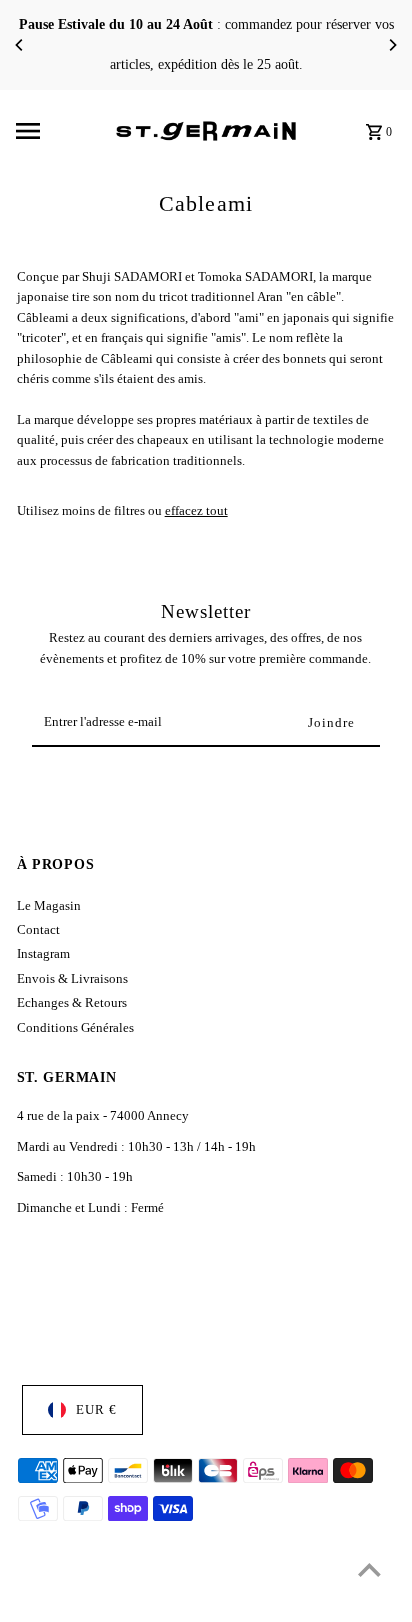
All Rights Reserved (209, 1601)
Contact (38, 930)
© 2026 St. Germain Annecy (86, 1601)
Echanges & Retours (72, 1003)
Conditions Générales (75, 1028)
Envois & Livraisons (72, 979)
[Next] (392, 45)
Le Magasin (49, 906)
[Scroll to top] (369, 1569)
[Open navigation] (59, 131)
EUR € (96, 1410)
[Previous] (20, 45)
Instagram (43, 954)
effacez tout (196, 511)
